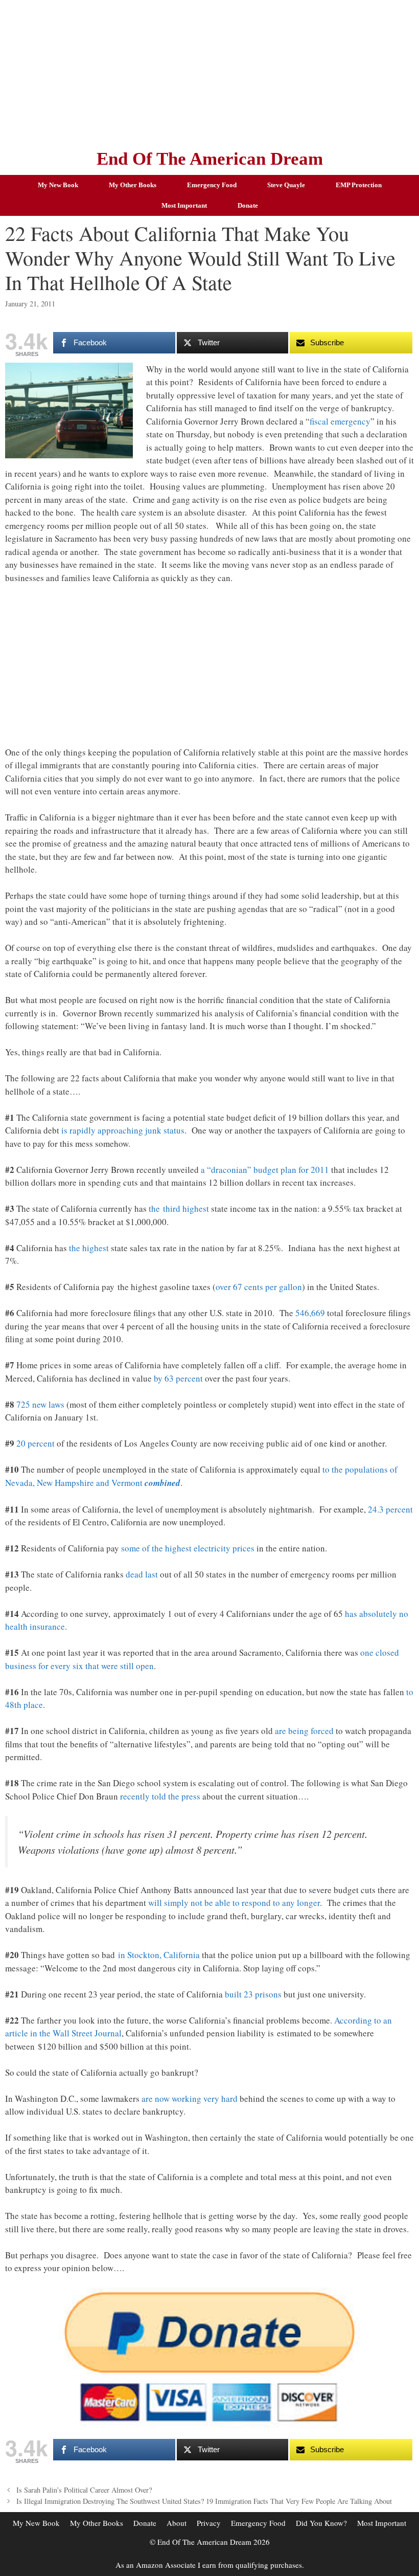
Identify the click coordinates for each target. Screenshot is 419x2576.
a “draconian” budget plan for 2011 (265, 1170)
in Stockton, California (159, 1955)
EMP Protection (359, 185)
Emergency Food (212, 185)
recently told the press (160, 1796)
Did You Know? (321, 2523)
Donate (248, 205)
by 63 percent (178, 1378)
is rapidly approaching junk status (123, 1130)
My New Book (58, 185)
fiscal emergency (340, 421)
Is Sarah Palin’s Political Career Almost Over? (84, 2490)
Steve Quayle (286, 185)
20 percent (36, 1443)
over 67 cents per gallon (259, 1287)
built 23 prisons (253, 1994)
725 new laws (40, 1404)
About (177, 2523)
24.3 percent (390, 1509)
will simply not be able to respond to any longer (234, 1903)
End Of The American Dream (210, 159)
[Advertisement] (209, 72)
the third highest (179, 1208)
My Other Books (133, 185)
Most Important (184, 205)
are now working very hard (190, 2098)
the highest (89, 1248)
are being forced (304, 1731)
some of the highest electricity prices (188, 1548)
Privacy (209, 2523)
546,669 (310, 1313)
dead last (142, 1574)
